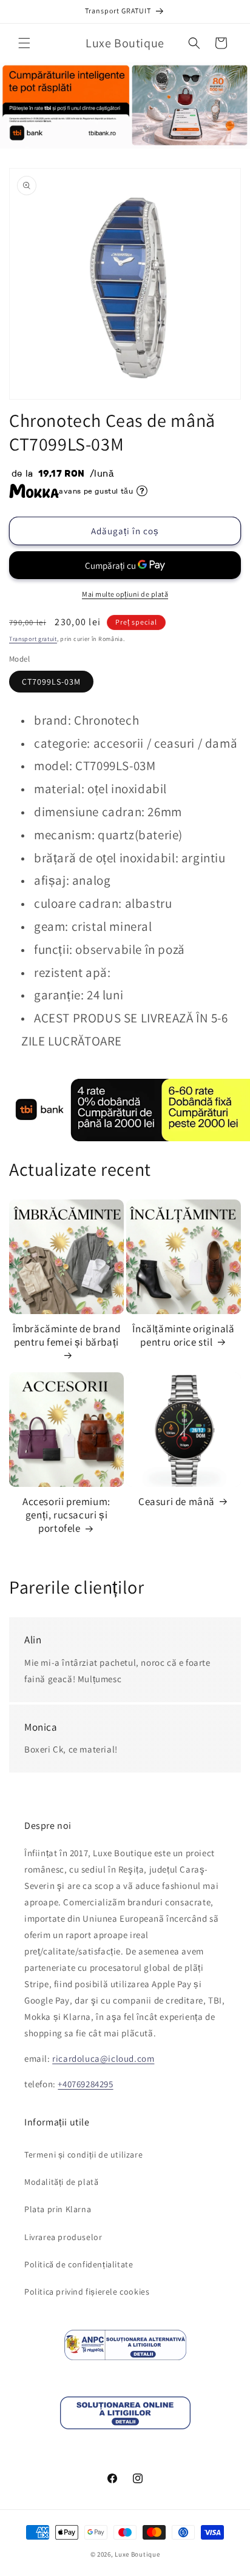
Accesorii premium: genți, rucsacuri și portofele (66, 1515)
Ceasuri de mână (177, 1501)
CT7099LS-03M (51, 682)
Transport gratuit (33, 639)
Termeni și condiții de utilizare (83, 2155)
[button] (24, 43)
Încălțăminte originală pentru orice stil (183, 1335)
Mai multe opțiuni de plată (125, 594)
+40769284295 (85, 2084)
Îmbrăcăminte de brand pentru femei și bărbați (67, 1335)
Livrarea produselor (63, 2237)
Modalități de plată (61, 2182)
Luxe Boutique (137, 2554)
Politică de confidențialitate (79, 2264)
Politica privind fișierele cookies (87, 2292)
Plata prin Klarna (58, 2209)
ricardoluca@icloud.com (103, 2058)
